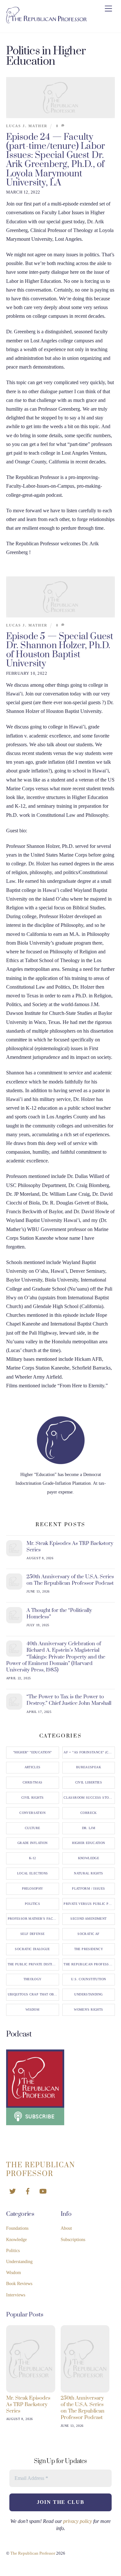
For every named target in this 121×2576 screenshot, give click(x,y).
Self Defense (33, 1934)
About (66, 2228)
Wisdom (32, 2010)
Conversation (32, 1813)
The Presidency (89, 1949)
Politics (32, 1904)
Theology (33, 1979)
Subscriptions (73, 2240)
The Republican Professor (89, 1964)
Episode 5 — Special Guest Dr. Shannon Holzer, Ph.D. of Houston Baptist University (60, 650)
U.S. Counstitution (88, 1979)
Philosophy (33, 1889)
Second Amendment (88, 1919)
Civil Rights (33, 1798)
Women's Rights (88, 2010)
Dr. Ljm (89, 1828)
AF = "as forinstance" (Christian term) (89, 1752)
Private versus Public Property (89, 1904)
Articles (33, 1767)
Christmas (32, 1782)
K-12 (33, 1858)
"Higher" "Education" (33, 1752)
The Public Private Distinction (33, 1964)
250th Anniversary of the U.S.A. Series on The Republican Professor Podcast (70, 1580)
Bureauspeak (89, 1767)
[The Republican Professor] (46, 21)
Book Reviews (19, 2284)
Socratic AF (88, 1934)
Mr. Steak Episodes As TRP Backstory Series (70, 1547)
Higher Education (88, 1843)
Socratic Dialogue (32, 1949)
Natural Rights (88, 1873)
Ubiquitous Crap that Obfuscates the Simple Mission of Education (33, 1994)
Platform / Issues (88, 1889)
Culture (33, 1828)
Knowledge (89, 1858)
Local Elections (33, 1873)
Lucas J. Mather (27, 126)
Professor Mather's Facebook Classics (33, 1919)
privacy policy (78, 2521)
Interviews (16, 2295)
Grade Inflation (33, 1843)
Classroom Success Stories (89, 1798)
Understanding (88, 1994)
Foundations (17, 2228)
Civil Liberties (89, 1782)
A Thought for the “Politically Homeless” (59, 1614)
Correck (89, 1813)
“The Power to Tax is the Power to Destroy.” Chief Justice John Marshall (69, 1700)
